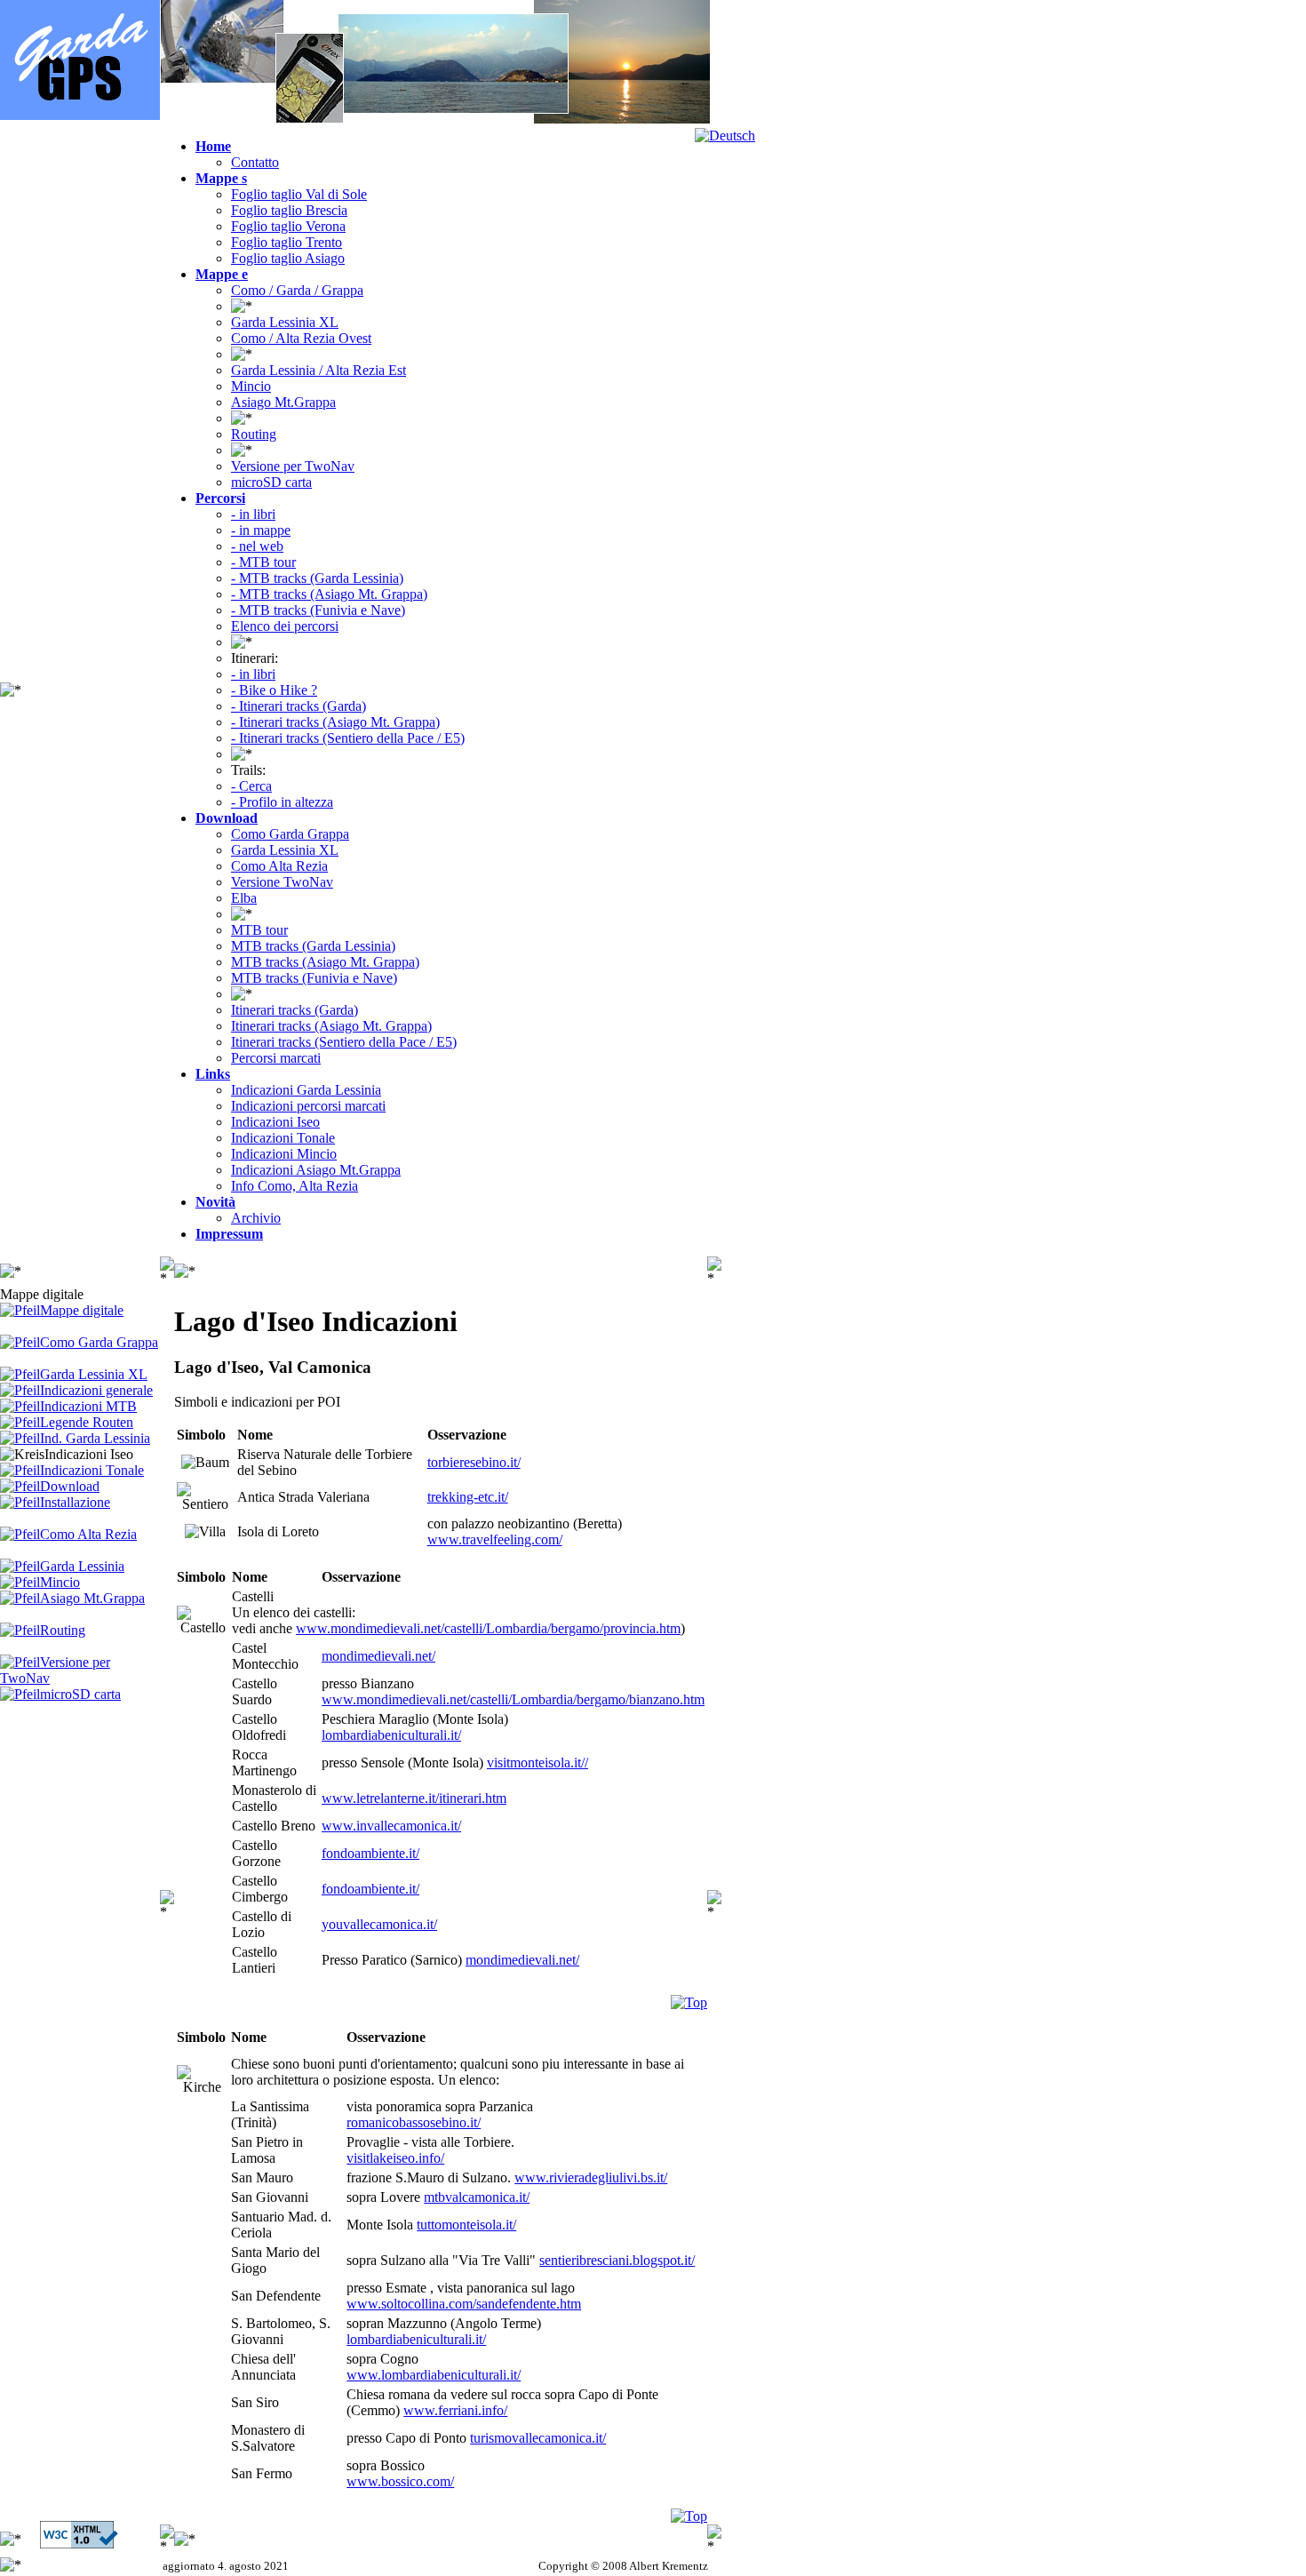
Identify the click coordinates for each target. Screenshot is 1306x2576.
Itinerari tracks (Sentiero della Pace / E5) (344, 1042)
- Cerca (251, 786)
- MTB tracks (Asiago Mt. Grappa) (329, 594)
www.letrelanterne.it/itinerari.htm (414, 1798)
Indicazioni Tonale (283, 1138)
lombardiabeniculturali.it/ (391, 1735)
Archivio (256, 1218)
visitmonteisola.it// (538, 1763)
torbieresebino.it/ (474, 1462)
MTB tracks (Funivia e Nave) (314, 978)
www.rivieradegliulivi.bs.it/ (591, 2177)
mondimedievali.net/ (378, 1656)
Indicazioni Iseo (275, 1122)
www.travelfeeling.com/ (495, 1539)
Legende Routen (87, 1422)
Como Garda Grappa (290, 834)
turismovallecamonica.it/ (538, 2438)
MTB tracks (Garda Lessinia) (313, 946)
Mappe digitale (82, 1310)
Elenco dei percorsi (285, 626)
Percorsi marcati (276, 1058)
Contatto (255, 162)
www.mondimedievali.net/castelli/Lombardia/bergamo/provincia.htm (488, 1628)
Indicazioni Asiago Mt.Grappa (316, 1170)
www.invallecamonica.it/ (391, 1826)
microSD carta (271, 482)
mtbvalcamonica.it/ (477, 2197)
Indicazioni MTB (88, 1406)
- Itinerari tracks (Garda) (299, 706)
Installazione (75, 1502)
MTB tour (259, 930)
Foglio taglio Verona (288, 226)
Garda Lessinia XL (285, 322)
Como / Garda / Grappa (297, 290)
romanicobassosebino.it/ (414, 2122)
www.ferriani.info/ (455, 2410)
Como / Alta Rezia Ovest (301, 338)
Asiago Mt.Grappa (283, 402)
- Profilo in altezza (282, 802)
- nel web (257, 546)
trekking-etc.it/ (468, 1497)
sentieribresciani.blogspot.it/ (617, 2260)
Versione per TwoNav (293, 466)
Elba (244, 898)
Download (70, 1486)
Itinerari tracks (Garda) (295, 1010)
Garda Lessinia (82, 1566)
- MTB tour (263, 562)
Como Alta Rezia (279, 866)
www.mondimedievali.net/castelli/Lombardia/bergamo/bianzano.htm (513, 1699)
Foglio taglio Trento (287, 242)
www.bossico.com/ (400, 2481)
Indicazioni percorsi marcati (308, 1106)
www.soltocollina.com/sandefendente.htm (464, 2304)
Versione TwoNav (282, 882)
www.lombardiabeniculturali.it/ (434, 2375)
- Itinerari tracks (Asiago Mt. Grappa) (335, 722)
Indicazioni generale (96, 1390)
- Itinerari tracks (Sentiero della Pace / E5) (348, 738)
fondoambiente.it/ (370, 1853)
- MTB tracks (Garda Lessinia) (317, 578)
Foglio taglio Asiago (288, 258)
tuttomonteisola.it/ (466, 2225)
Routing (254, 434)
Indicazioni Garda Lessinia (306, 1090)
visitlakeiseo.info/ (395, 2158)
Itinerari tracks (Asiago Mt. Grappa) (331, 1026)
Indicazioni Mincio (284, 1154)
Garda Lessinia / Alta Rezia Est (319, 370)
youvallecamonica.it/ (379, 1924)
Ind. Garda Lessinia (95, 1438)
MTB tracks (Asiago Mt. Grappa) (325, 962)
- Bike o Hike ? (274, 690)
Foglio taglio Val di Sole (299, 194)
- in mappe (261, 530)
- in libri (253, 514)
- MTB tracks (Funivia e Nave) (318, 610)
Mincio (251, 386)
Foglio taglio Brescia (289, 210)
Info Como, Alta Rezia (295, 1186)
